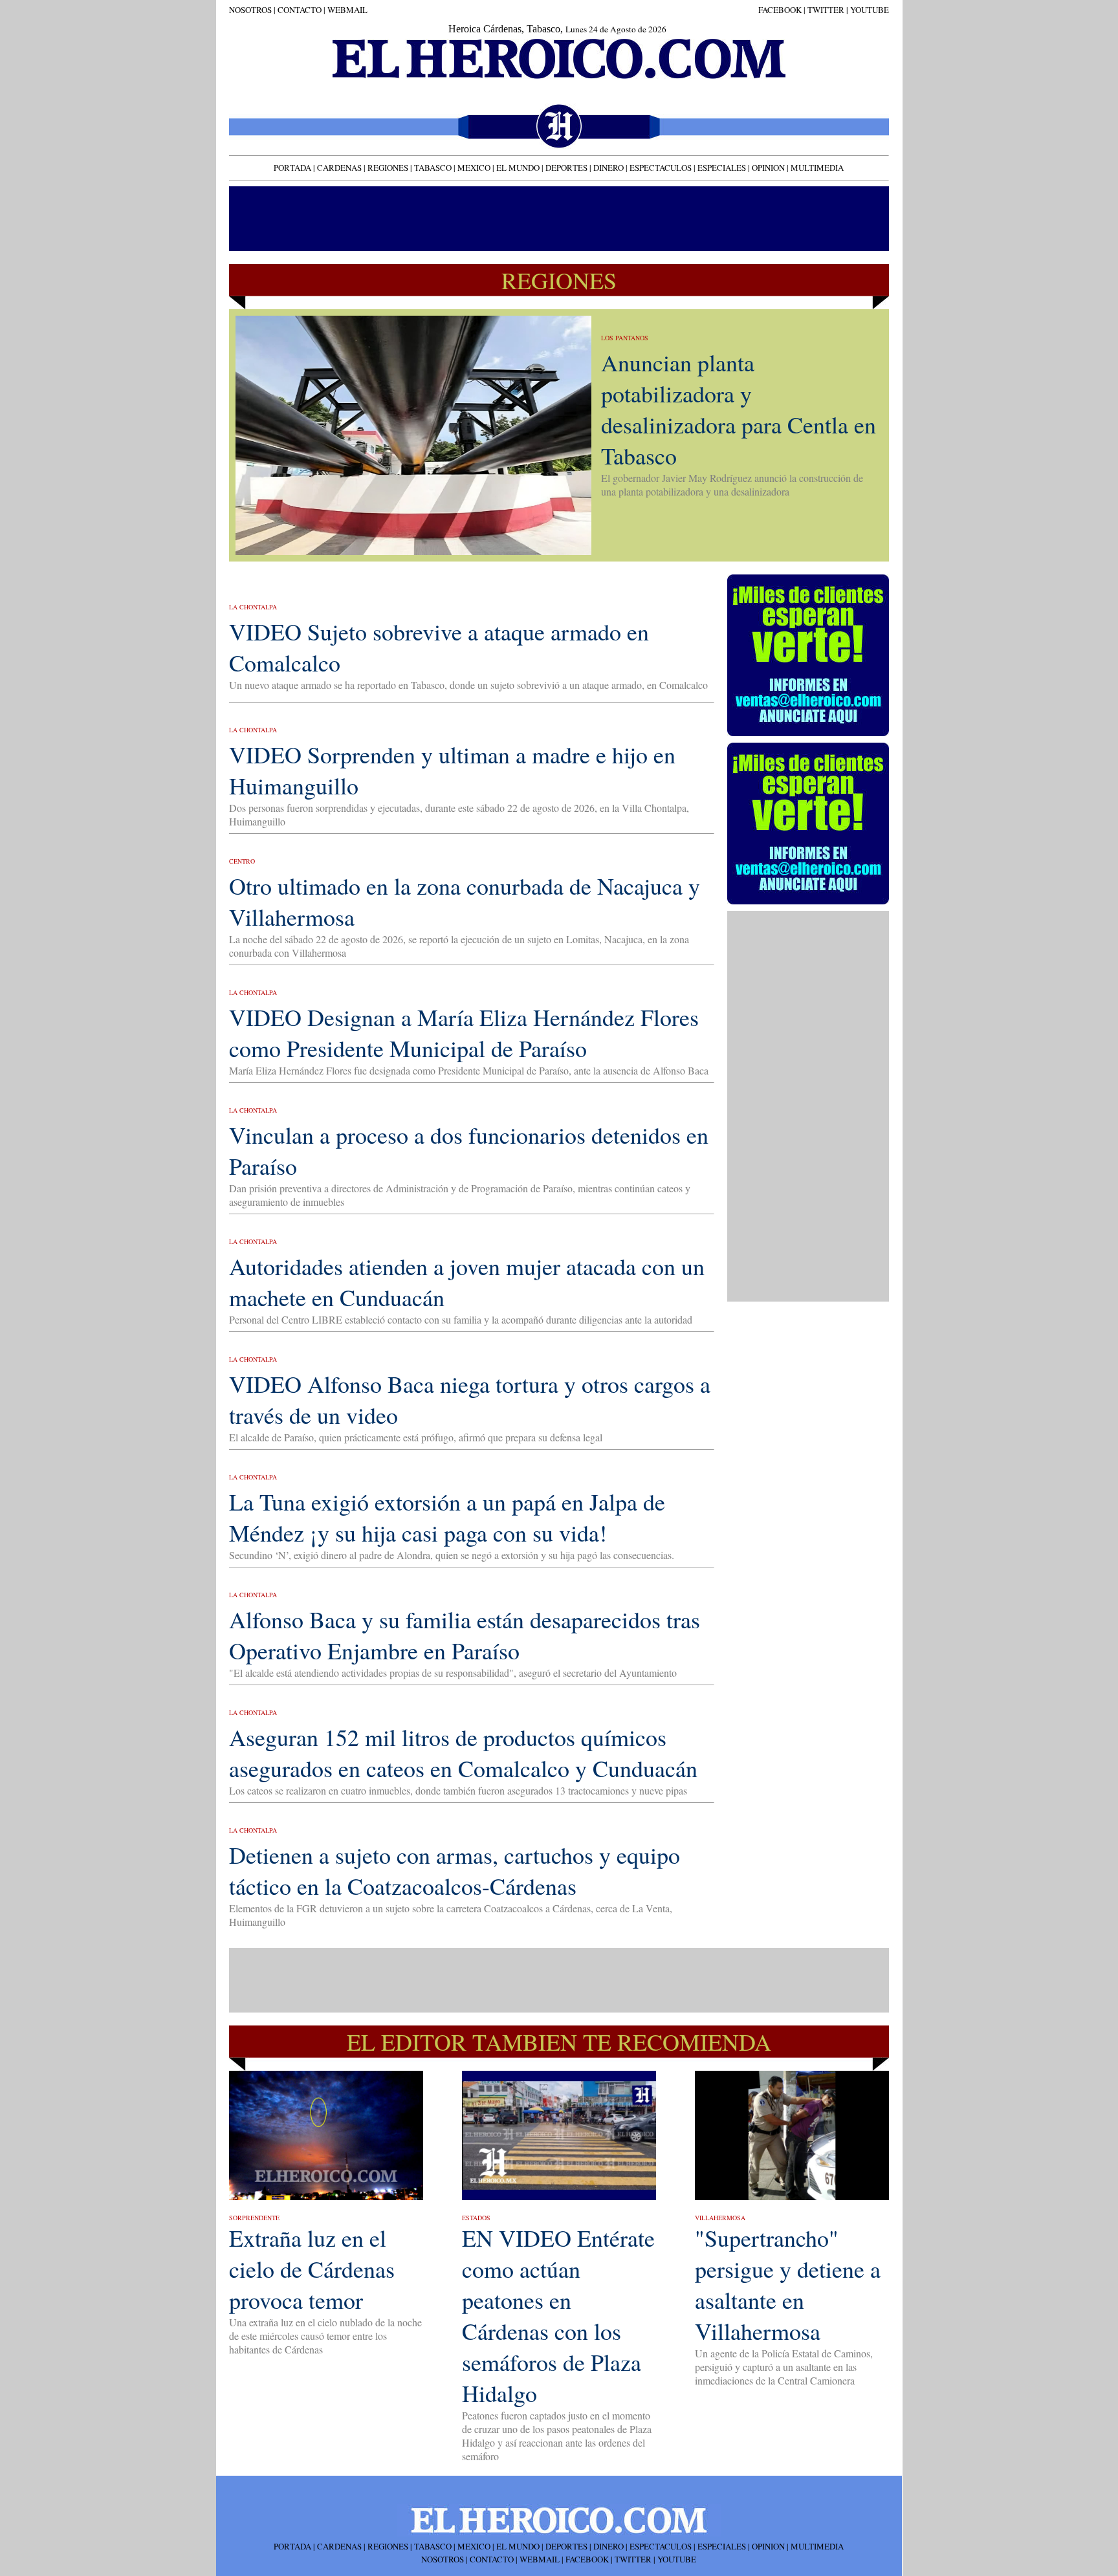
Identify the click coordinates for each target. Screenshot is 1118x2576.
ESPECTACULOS (661, 168)
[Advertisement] (558, 217)
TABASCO (433, 168)
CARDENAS (339, 168)
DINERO (608, 168)
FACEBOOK (780, 10)
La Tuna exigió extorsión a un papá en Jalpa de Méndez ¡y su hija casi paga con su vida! (447, 1517)
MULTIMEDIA (817, 168)
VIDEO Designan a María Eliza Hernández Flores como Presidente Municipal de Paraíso (464, 1032)
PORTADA (292, 168)
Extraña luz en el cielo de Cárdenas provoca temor (312, 2269)
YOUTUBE (870, 10)
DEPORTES (566, 168)
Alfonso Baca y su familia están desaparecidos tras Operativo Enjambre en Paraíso (465, 1635)
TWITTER (826, 10)
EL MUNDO (518, 168)
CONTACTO (299, 10)
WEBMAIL (347, 10)
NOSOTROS (250, 10)
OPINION (768, 168)
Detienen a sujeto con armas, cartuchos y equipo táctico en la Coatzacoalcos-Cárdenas (455, 1870)
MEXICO (474, 168)
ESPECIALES (722, 168)
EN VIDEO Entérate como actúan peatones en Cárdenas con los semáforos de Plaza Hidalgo (558, 2315)
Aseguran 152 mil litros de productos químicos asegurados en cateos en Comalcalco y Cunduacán (463, 1752)
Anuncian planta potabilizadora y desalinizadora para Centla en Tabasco (739, 409)
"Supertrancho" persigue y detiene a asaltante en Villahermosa (788, 2284)
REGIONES (388, 168)
